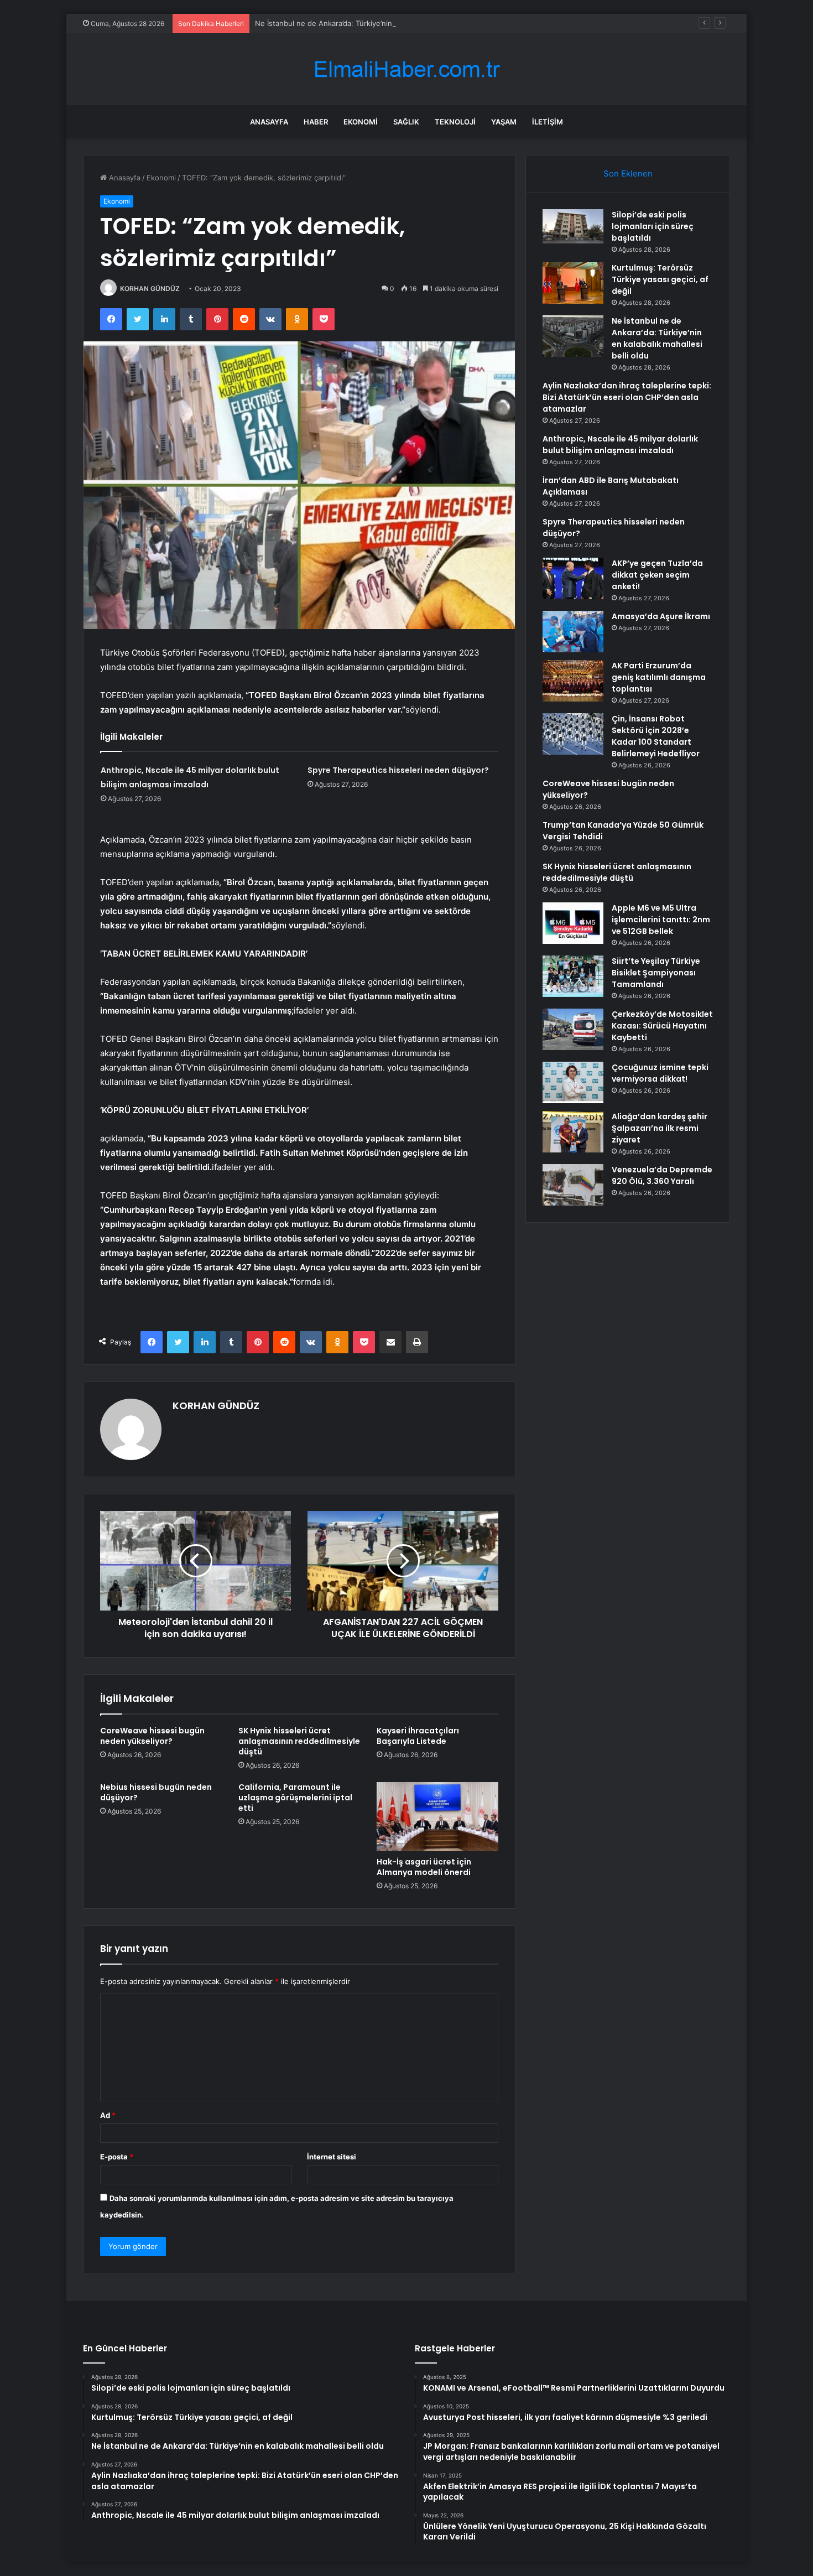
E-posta (117, 2157)
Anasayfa (269, 122)
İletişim (548, 122)
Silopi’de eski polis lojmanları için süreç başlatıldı (653, 226)
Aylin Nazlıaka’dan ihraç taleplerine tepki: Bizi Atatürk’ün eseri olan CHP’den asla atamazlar (627, 397)
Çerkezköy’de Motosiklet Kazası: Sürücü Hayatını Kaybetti (662, 1026)
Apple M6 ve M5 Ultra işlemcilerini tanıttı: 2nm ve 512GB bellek (661, 920)
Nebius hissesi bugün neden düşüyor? (156, 1792)
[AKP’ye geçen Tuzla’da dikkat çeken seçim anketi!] (573, 578)
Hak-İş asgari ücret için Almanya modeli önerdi (424, 1867)
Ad (108, 2115)
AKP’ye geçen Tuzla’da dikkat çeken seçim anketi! (657, 575)
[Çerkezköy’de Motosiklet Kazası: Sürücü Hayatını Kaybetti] (573, 1029)
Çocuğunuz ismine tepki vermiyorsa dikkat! (660, 1073)
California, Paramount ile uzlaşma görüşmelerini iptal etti (295, 1798)
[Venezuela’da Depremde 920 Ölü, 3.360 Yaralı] (573, 1185)
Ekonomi (361, 122)
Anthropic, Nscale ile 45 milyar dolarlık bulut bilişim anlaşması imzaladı (620, 445)
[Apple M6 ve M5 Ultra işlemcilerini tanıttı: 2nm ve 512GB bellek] (573, 923)
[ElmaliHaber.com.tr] (406, 69)
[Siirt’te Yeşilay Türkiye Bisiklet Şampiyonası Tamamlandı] (573, 976)
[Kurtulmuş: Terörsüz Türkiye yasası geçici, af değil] (573, 283)
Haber (316, 122)
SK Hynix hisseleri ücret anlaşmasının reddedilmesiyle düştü (299, 1741)
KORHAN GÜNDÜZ (150, 289)
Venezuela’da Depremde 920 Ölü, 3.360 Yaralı (662, 1175)
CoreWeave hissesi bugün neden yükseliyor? (152, 1736)
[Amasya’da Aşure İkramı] (573, 632)
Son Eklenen (628, 173)
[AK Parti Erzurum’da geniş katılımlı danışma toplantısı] (573, 681)
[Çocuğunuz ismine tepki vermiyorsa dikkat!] (573, 1082)
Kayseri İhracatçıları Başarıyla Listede (418, 1736)
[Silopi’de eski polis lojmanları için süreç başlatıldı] (573, 226)
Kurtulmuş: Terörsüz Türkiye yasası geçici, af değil (660, 279)
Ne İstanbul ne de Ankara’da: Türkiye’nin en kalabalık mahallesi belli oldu (378, 23)
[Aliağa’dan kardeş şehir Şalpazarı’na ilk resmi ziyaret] (573, 1132)
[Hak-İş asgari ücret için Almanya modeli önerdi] (437, 1816)
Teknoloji (455, 122)
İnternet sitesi (332, 2157)
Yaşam (504, 122)
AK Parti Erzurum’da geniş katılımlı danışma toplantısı (659, 677)
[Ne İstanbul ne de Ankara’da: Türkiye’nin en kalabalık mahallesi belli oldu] (573, 336)
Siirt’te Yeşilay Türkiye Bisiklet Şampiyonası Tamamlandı (656, 973)
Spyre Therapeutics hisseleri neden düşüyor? (398, 770)
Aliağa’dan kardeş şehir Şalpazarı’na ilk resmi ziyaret (660, 1128)
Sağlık (406, 122)
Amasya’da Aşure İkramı (661, 616)
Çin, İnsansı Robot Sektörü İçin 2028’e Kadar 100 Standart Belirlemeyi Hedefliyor (656, 736)
